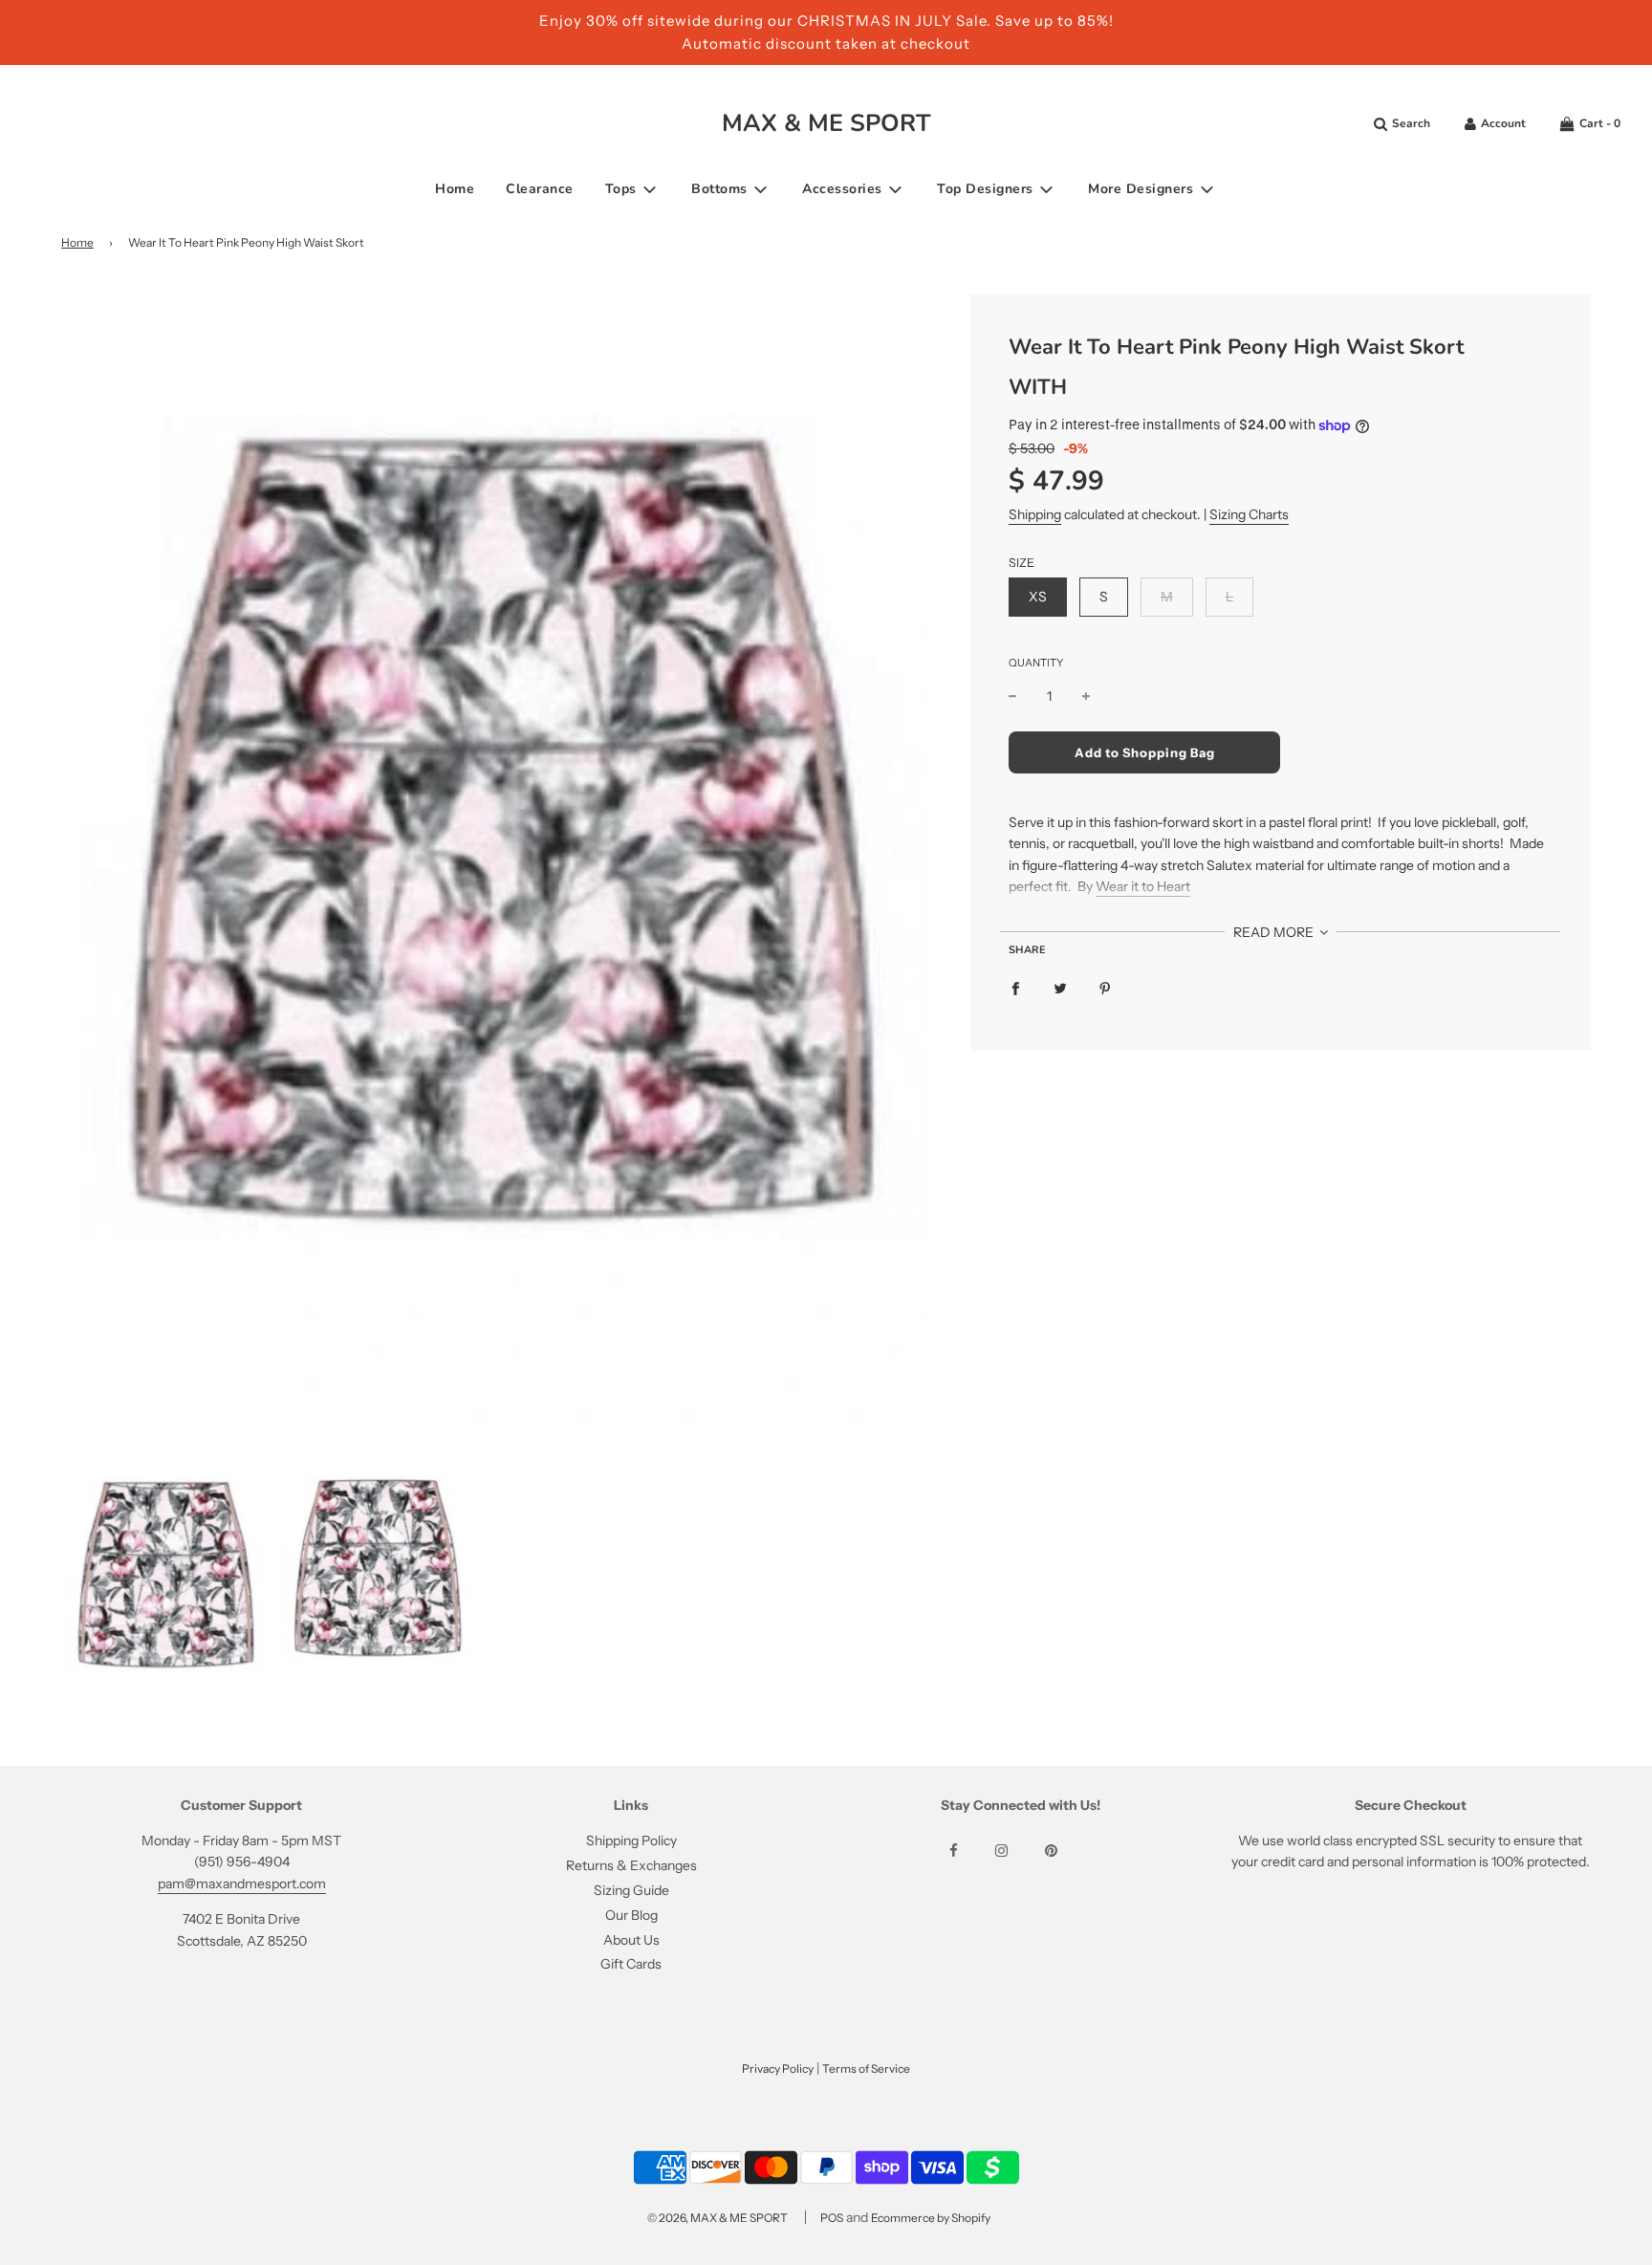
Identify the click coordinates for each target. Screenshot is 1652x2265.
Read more (1275, 932)
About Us (631, 1940)
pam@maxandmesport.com (242, 1884)
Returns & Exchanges (631, 1865)
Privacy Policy (778, 2069)
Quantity (1036, 663)
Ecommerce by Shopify (931, 2218)
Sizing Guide (631, 1890)
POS (832, 2218)
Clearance (540, 189)
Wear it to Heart (1143, 886)
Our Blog (631, 1915)
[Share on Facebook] (1015, 988)
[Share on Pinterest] (1105, 988)
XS (1038, 597)
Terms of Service (866, 2069)
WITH (1038, 387)
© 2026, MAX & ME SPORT (717, 2218)
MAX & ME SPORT (826, 123)
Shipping (1035, 514)
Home (455, 189)
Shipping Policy (631, 1840)
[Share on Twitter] (1060, 988)
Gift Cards (631, 1964)
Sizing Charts (1249, 514)
